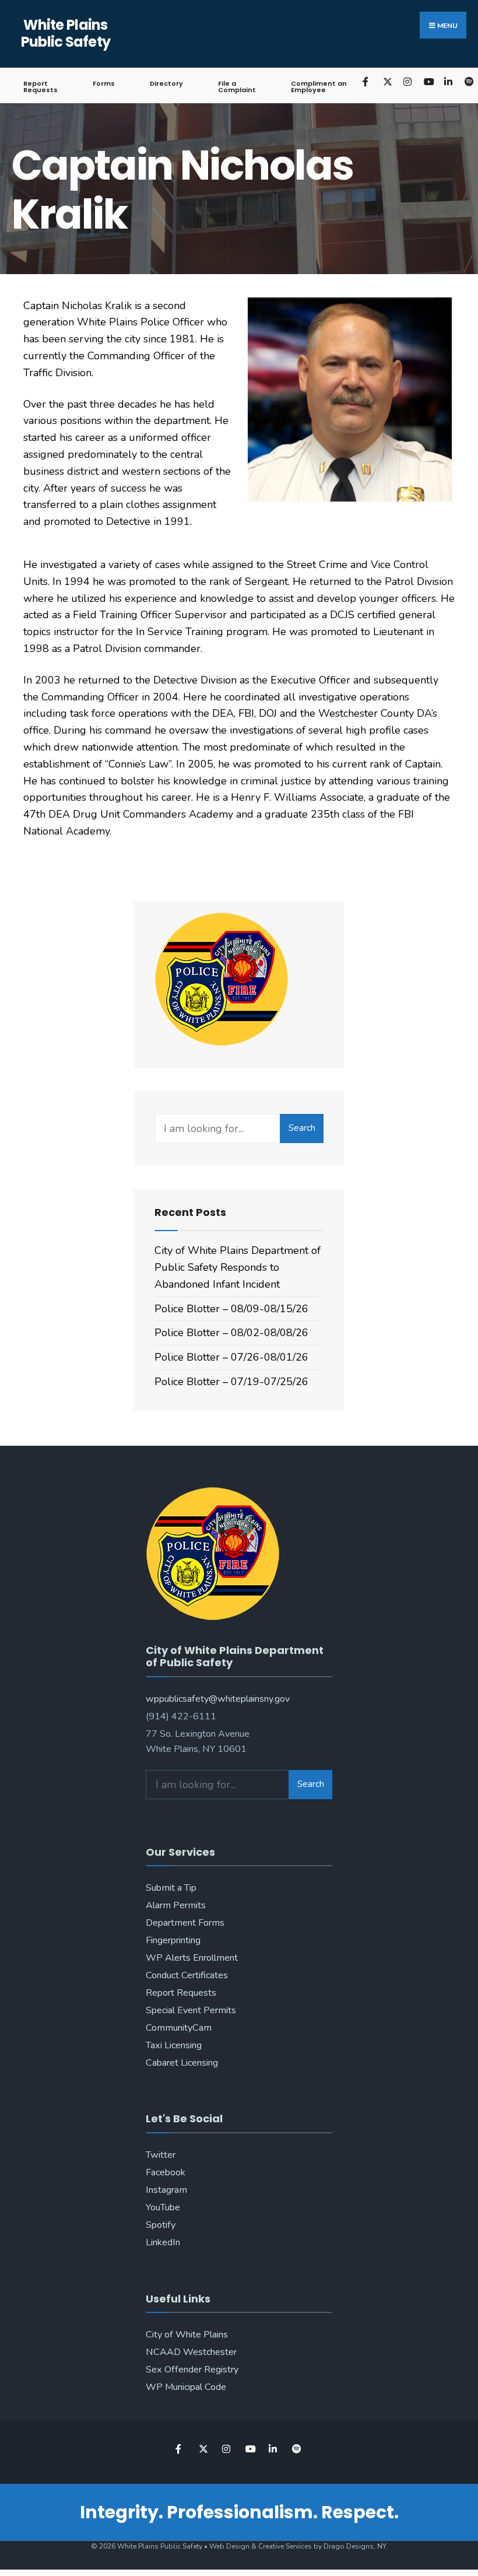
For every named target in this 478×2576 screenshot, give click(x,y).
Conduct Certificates (187, 1975)
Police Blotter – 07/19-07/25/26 (231, 1382)
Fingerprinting (173, 1940)
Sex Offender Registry (192, 2370)
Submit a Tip (171, 1888)
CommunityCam (179, 2028)
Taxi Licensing (174, 2045)
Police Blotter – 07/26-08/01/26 (231, 1357)
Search (302, 1128)
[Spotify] (296, 2449)
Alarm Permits (176, 1905)
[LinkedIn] (448, 81)
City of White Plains (187, 2335)
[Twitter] (387, 81)
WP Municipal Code (186, 2387)
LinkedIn (163, 2242)
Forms (104, 83)
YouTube (163, 2207)
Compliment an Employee (319, 87)
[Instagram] (407, 81)
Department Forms (185, 1923)
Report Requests (41, 87)
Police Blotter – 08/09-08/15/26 (231, 1309)
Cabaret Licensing (182, 2063)
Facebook (166, 2172)
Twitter (161, 2155)
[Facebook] (366, 81)
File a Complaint (237, 87)
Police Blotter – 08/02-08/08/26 (231, 1333)
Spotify (161, 2225)
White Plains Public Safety (66, 33)
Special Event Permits (191, 2010)
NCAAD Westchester (191, 2352)
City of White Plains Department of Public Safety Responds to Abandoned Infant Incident (238, 1267)
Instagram (166, 2190)
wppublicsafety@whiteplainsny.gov (218, 1699)
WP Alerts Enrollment (192, 1958)
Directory (166, 83)
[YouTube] (428, 81)
